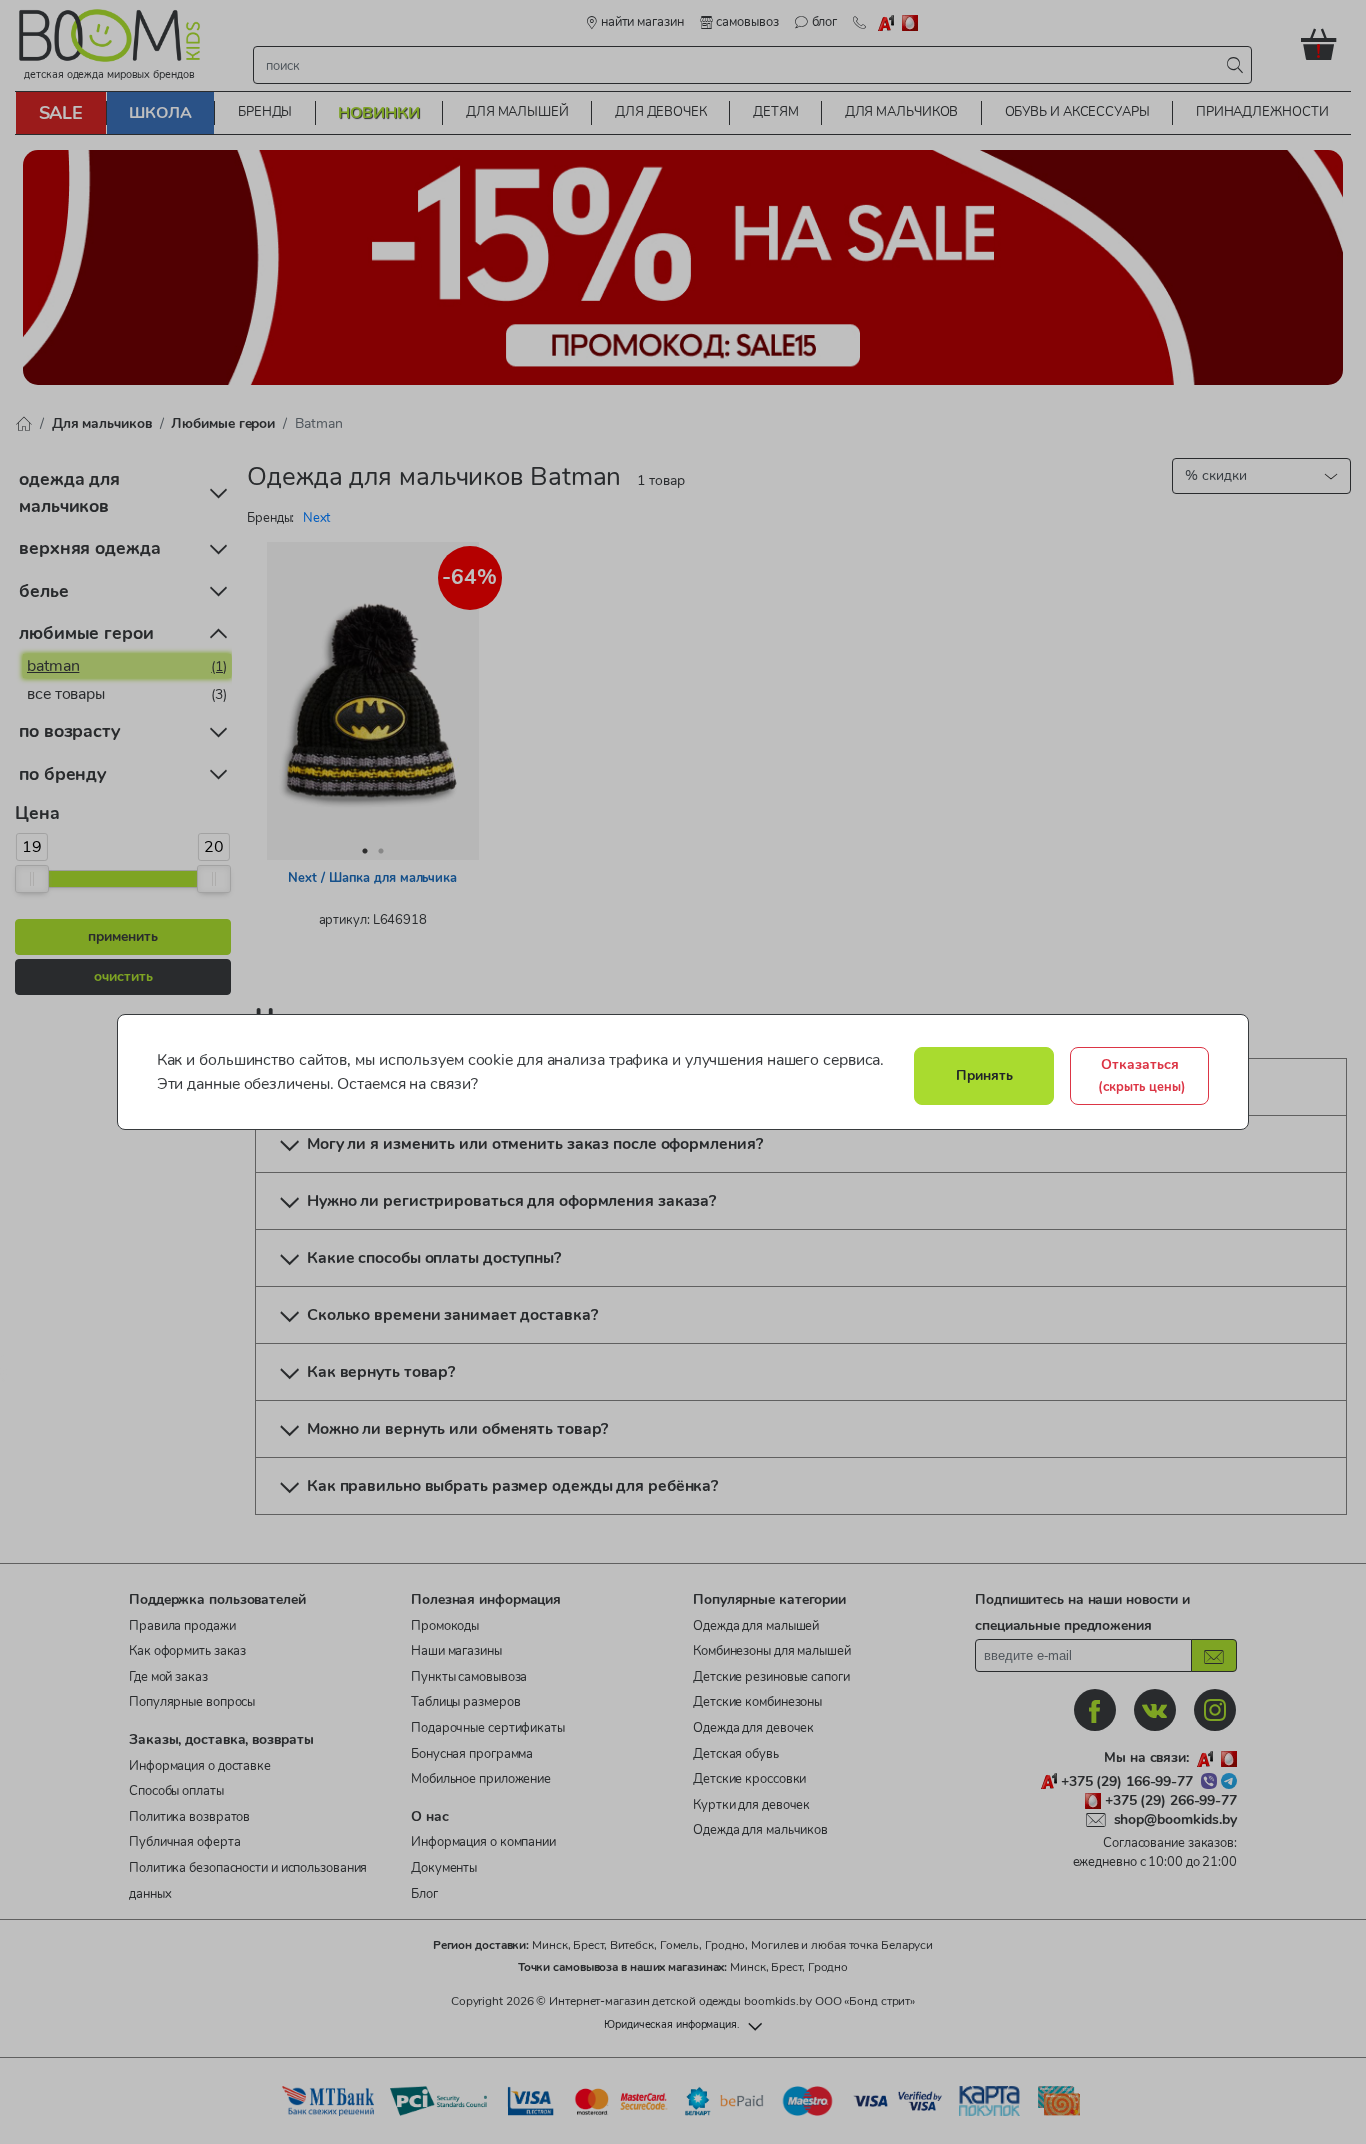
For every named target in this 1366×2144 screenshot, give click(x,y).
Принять (984, 1075)
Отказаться (1142, 1075)
